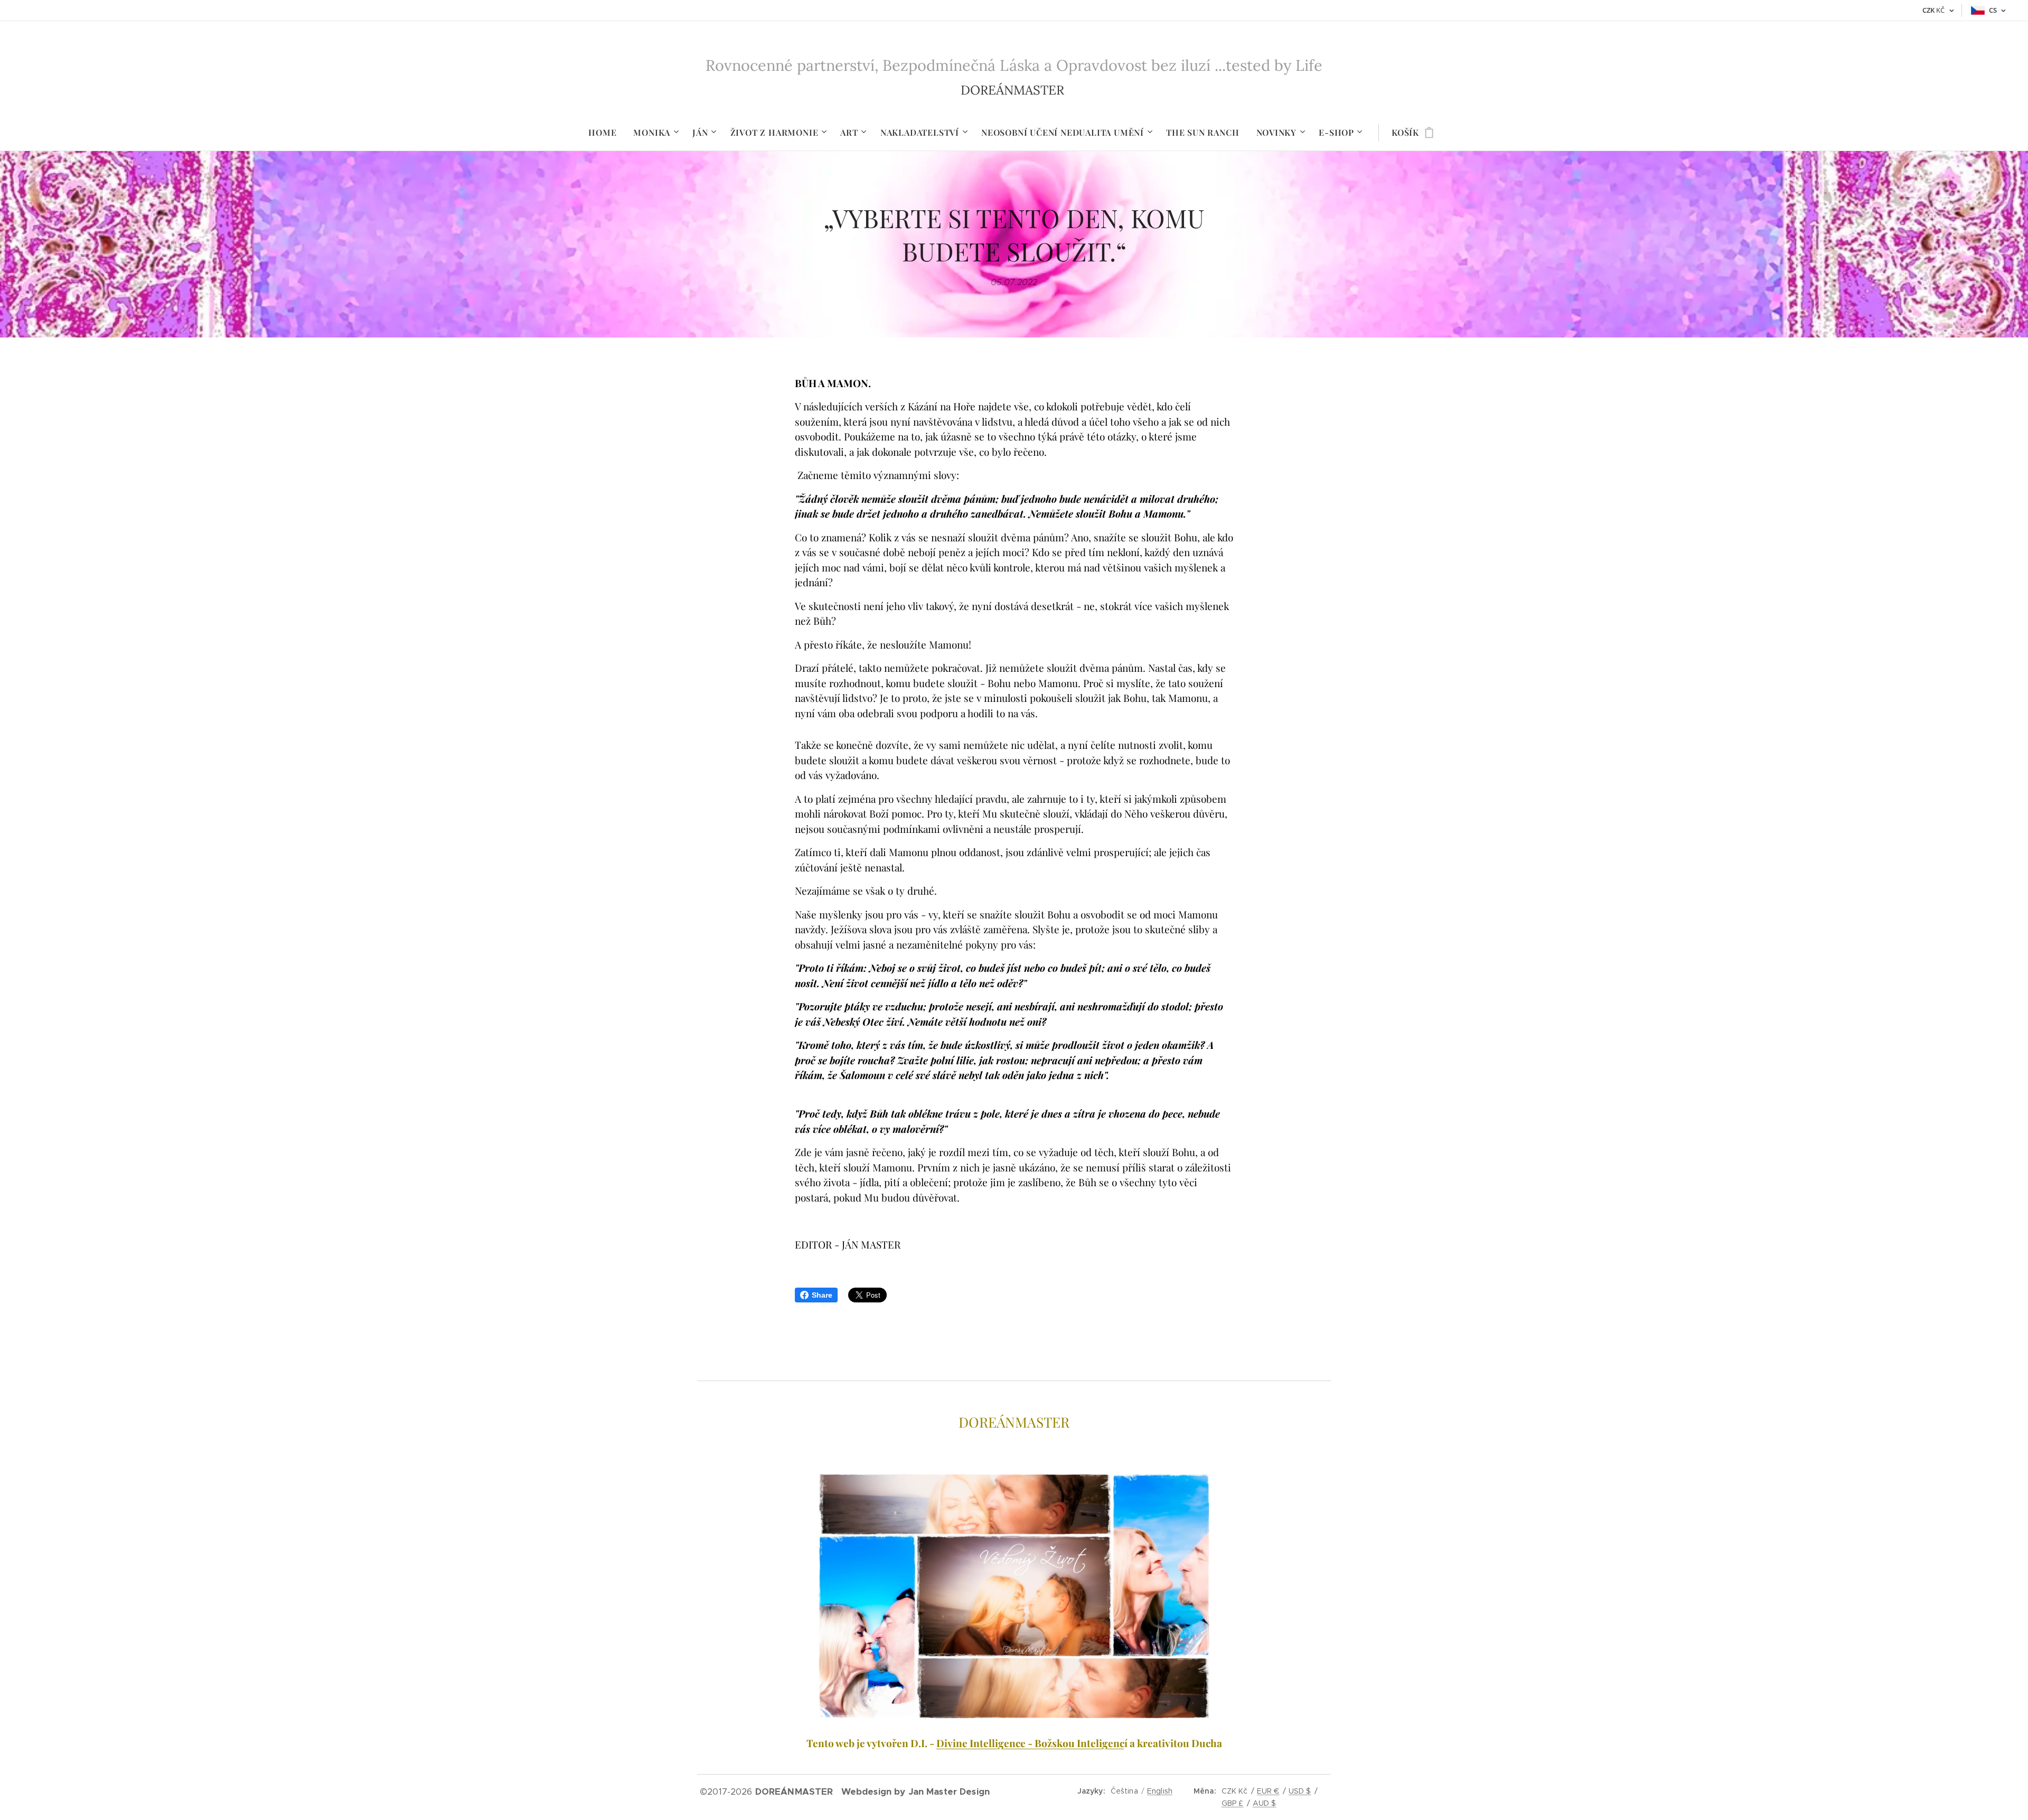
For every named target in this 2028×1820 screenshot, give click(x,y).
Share (822, 1295)
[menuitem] (607, 133)
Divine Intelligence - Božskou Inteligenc (1030, 1743)
